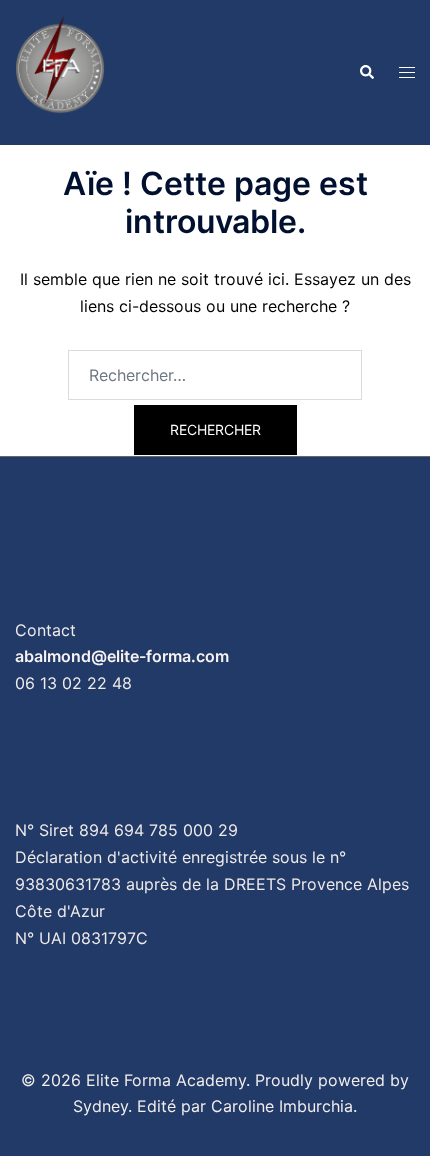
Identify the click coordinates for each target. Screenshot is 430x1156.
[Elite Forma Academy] (60, 71)
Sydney (100, 1106)
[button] (366, 72)
